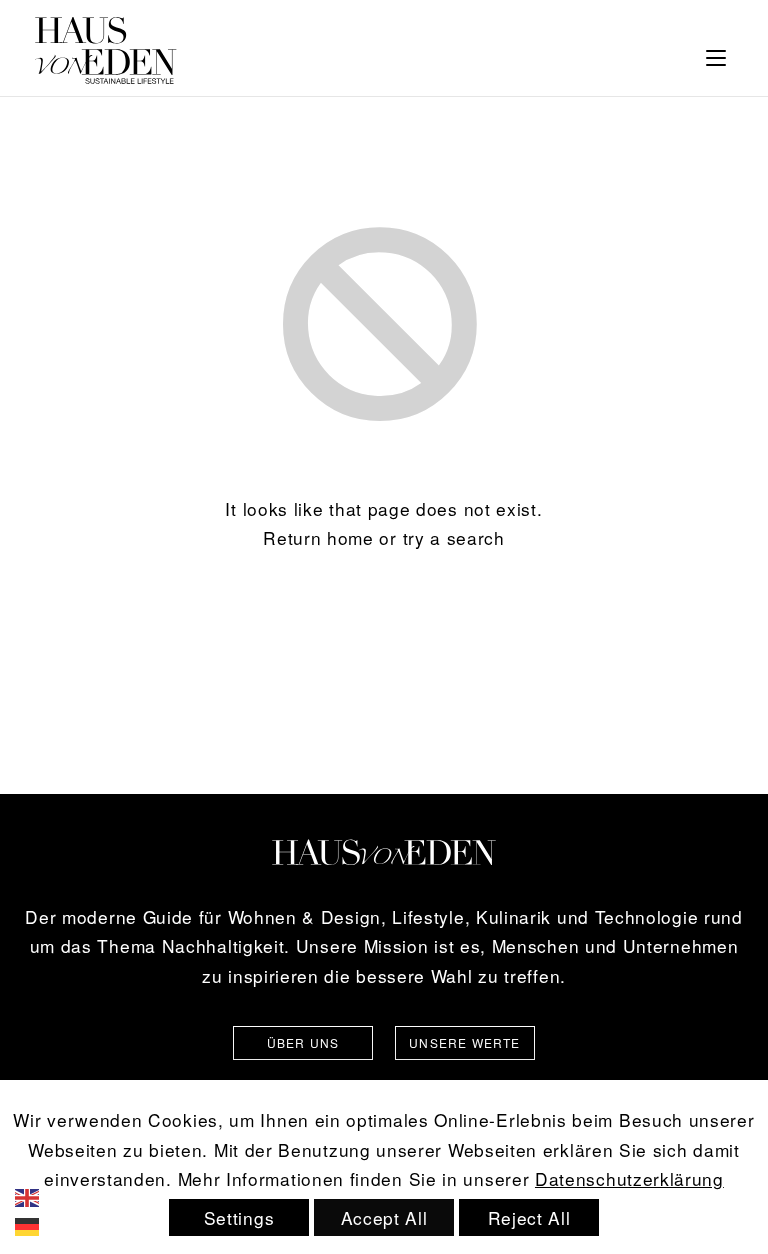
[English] (41, 1194)
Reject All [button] (529, 1217)
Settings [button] (239, 1217)
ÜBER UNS (303, 1042)
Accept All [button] (384, 1217)
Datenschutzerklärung (629, 1178)
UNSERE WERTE (464, 1042)
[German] (41, 1224)
